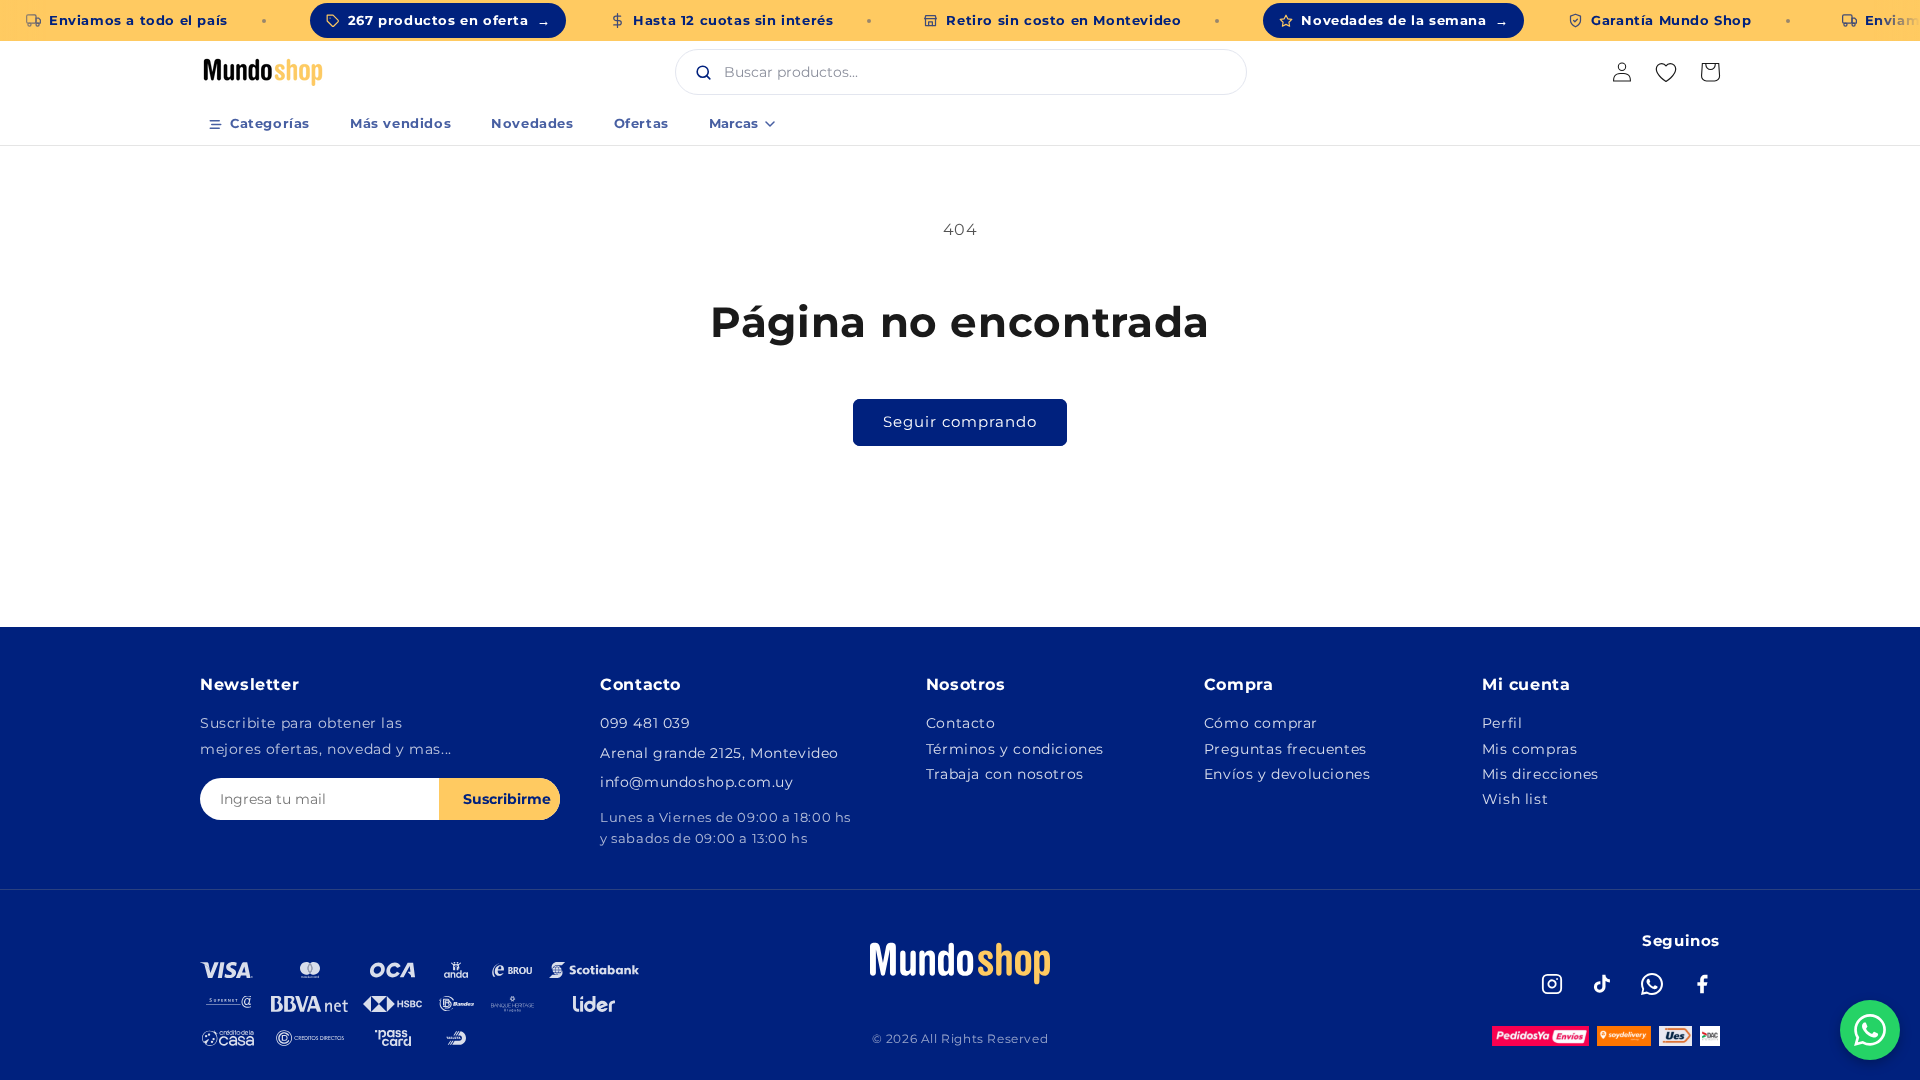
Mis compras (1530, 749)
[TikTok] (1602, 984)
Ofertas (641, 123)
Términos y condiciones (1015, 749)
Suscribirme (507, 799)
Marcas (733, 123)
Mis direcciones (1540, 774)
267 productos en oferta (449, 20)
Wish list (1515, 799)
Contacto (961, 723)
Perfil (1502, 723)
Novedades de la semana (1404, 20)
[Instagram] (1552, 984)
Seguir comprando (960, 421)
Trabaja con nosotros (1005, 774)
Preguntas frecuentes (1285, 749)
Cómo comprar (1261, 723)
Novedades (532, 123)
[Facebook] (1702, 984)
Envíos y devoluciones (1287, 774)
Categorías (270, 123)
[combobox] (982, 72)
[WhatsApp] (1652, 984)
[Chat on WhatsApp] (1870, 1030)
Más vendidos (400, 123)
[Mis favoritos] (1666, 72)
